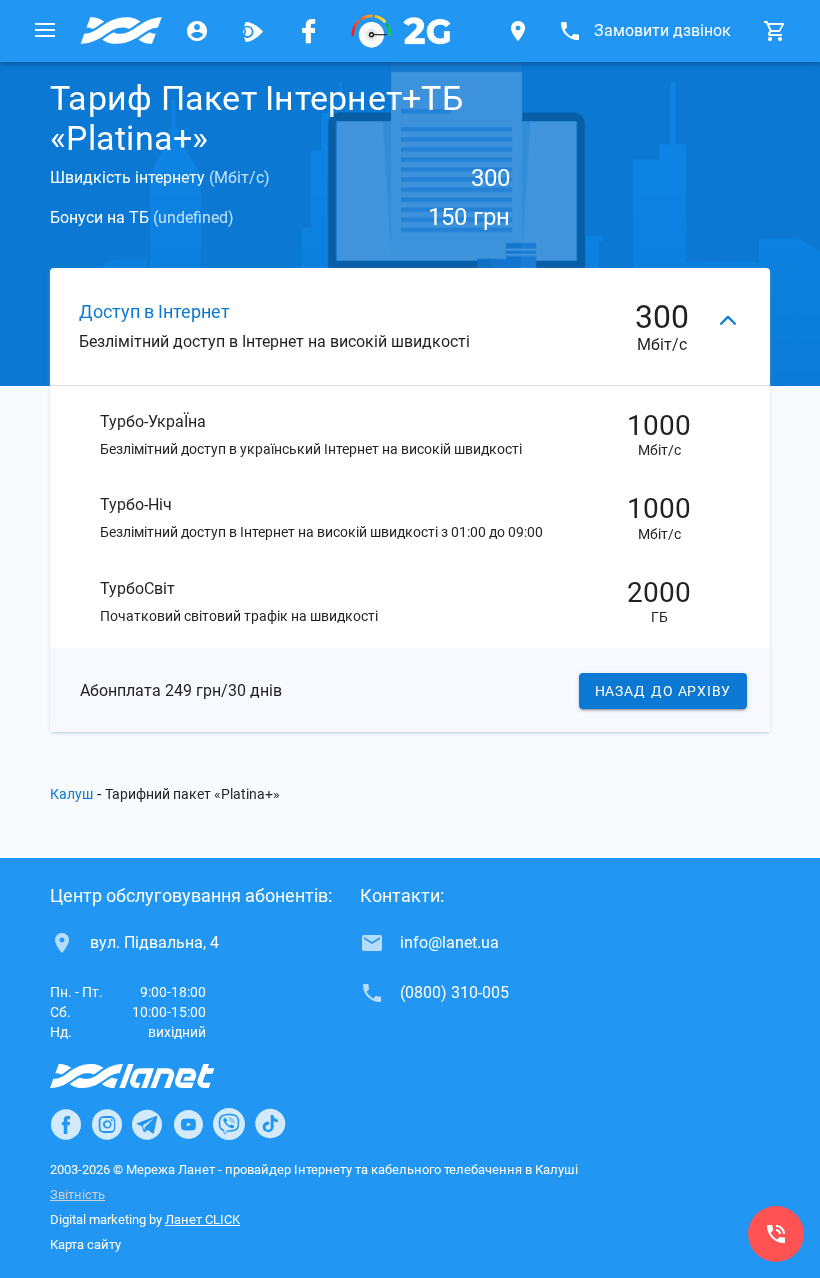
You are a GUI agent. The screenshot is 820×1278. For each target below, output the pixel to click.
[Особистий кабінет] (197, 31)
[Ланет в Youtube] (188, 1124)
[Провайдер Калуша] (121, 31)
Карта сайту (85, 1244)
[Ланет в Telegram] (147, 1124)
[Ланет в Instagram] (107, 1124)
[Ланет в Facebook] (66, 1124)
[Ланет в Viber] (229, 1124)
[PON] (401, 31)
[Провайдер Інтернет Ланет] (155, 1076)
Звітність (77, 1194)
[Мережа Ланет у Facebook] (309, 31)
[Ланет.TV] (253, 31)
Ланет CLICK (202, 1219)
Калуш (71, 794)
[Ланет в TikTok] (270, 1124)
